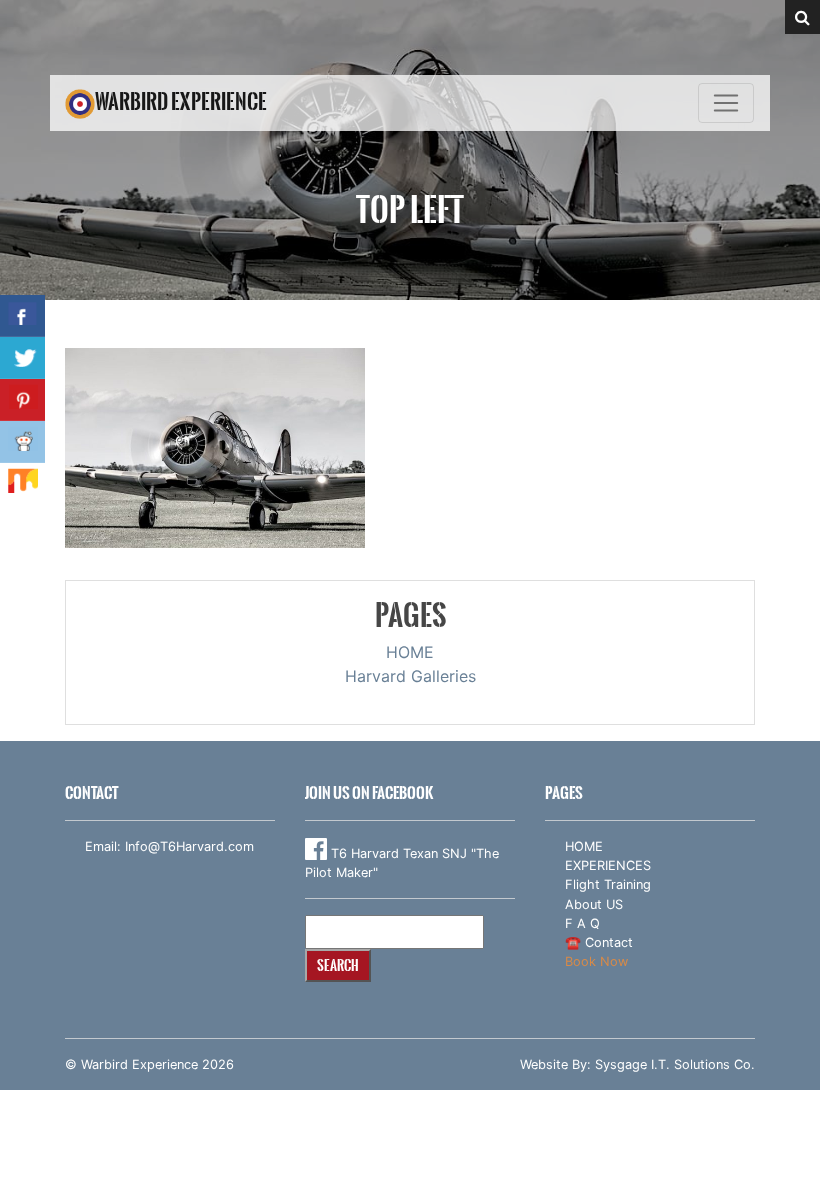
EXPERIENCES (608, 865)
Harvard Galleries (410, 676)
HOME (410, 652)
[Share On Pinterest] (22, 400)
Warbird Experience (181, 101)
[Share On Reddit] (22, 442)
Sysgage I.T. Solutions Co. (675, 1064)
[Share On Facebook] (22, 316)
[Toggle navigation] (726, 103)
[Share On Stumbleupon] (22, 484)
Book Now (596, 961)
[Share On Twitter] (22, 358)
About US (594, 904)
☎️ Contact (599, 942)
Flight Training (608, 884)
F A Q (582, 923)
